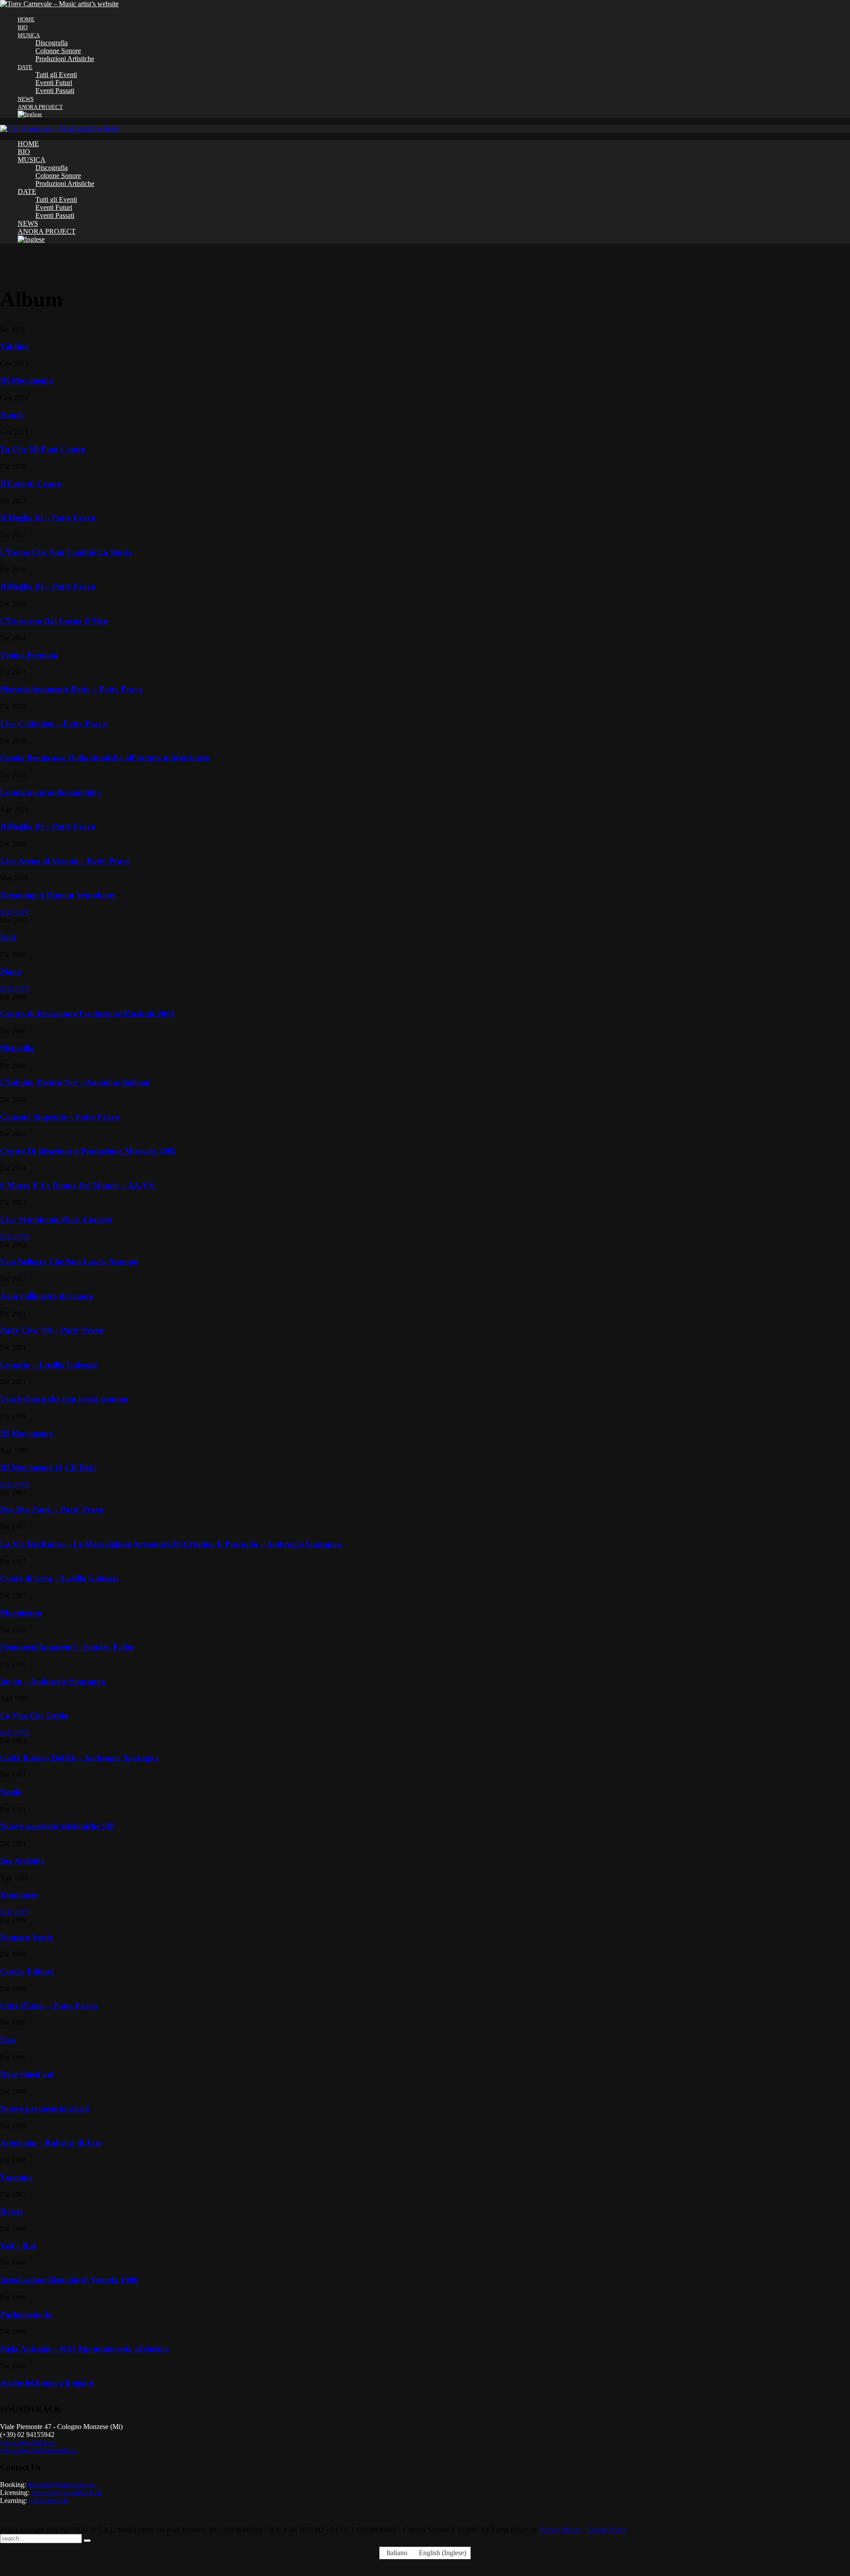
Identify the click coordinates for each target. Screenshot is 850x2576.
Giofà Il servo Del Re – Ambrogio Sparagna (79, 1758)
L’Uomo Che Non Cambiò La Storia (66, 552)
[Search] (87, 2541)
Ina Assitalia (22, 1861)
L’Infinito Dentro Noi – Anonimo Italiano (75, 1082)
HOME (26, 19)
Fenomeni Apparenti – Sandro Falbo (67, 1647)
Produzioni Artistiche (65, 59)
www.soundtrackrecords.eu (38, 2450)
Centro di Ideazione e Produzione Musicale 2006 (87, 1014)
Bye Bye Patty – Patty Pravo (52, 1510)
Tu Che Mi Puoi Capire (42, 449)
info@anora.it (48, 2501)
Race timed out (27, 2074)
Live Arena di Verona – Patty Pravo (65, 861)
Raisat (12, 2211)
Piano (11, 972)
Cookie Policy (607, 2530)
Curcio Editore (27, 1971)
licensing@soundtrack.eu (66, 2493)
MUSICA (29, 35)
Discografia (52, 43)
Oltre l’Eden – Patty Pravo (49, 2006)
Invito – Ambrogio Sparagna (53, 1681)
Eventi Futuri (54, 83)
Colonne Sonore (58, 51)
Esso (8, 2040)
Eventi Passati (55, 91)
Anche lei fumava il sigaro (47, 2383)
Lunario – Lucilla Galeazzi (48, 1365)
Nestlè (11, 1792)
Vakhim (14, 346)
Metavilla (17, 1048)
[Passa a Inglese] (434, 114)
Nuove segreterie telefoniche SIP (58, 1826)
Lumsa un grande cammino (50, 792)
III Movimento (27, 381)
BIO (23, 27)
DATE (25, 67)
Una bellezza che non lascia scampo (64, 1399)
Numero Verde (26, 1937)
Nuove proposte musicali (44, 2109)
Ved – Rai (18, 2246)
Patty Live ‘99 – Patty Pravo (52, 1330)
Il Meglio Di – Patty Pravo (48, 518)
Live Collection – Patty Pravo (54, 724)
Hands (12, 415)
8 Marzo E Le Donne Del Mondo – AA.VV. (78, 1186)
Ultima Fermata (29, 655)
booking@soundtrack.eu (62, 2485)
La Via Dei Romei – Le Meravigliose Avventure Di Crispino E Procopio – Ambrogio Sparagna (171, 1544)
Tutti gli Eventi (56, 75)
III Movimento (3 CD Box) (48, 1468)
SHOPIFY (15, 912)
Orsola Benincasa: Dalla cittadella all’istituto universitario (105, 758)
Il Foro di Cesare (31, 484)
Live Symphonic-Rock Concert (56, 1220)
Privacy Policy (560, 2530)
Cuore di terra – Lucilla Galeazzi (59, 1578)
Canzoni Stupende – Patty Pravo (60, 1117)
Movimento (21, 1613)
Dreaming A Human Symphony (58, 895)
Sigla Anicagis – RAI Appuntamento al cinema (85, 2349)
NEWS (26, 99)
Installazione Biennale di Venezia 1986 (69, 2280)
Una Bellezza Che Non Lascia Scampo (69, 1262)
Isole (8, 937)
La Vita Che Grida (34, 1715)
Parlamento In (26, 2315)
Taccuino (16, 2177)
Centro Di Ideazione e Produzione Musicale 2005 (88, 1151)
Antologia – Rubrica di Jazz (51, 2143)
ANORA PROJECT (40, 107)
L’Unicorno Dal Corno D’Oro (54, 621)
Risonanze (19, 1895)
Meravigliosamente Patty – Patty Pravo (71, 689)
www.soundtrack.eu (28, 2443)
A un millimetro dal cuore (46, 1296)
